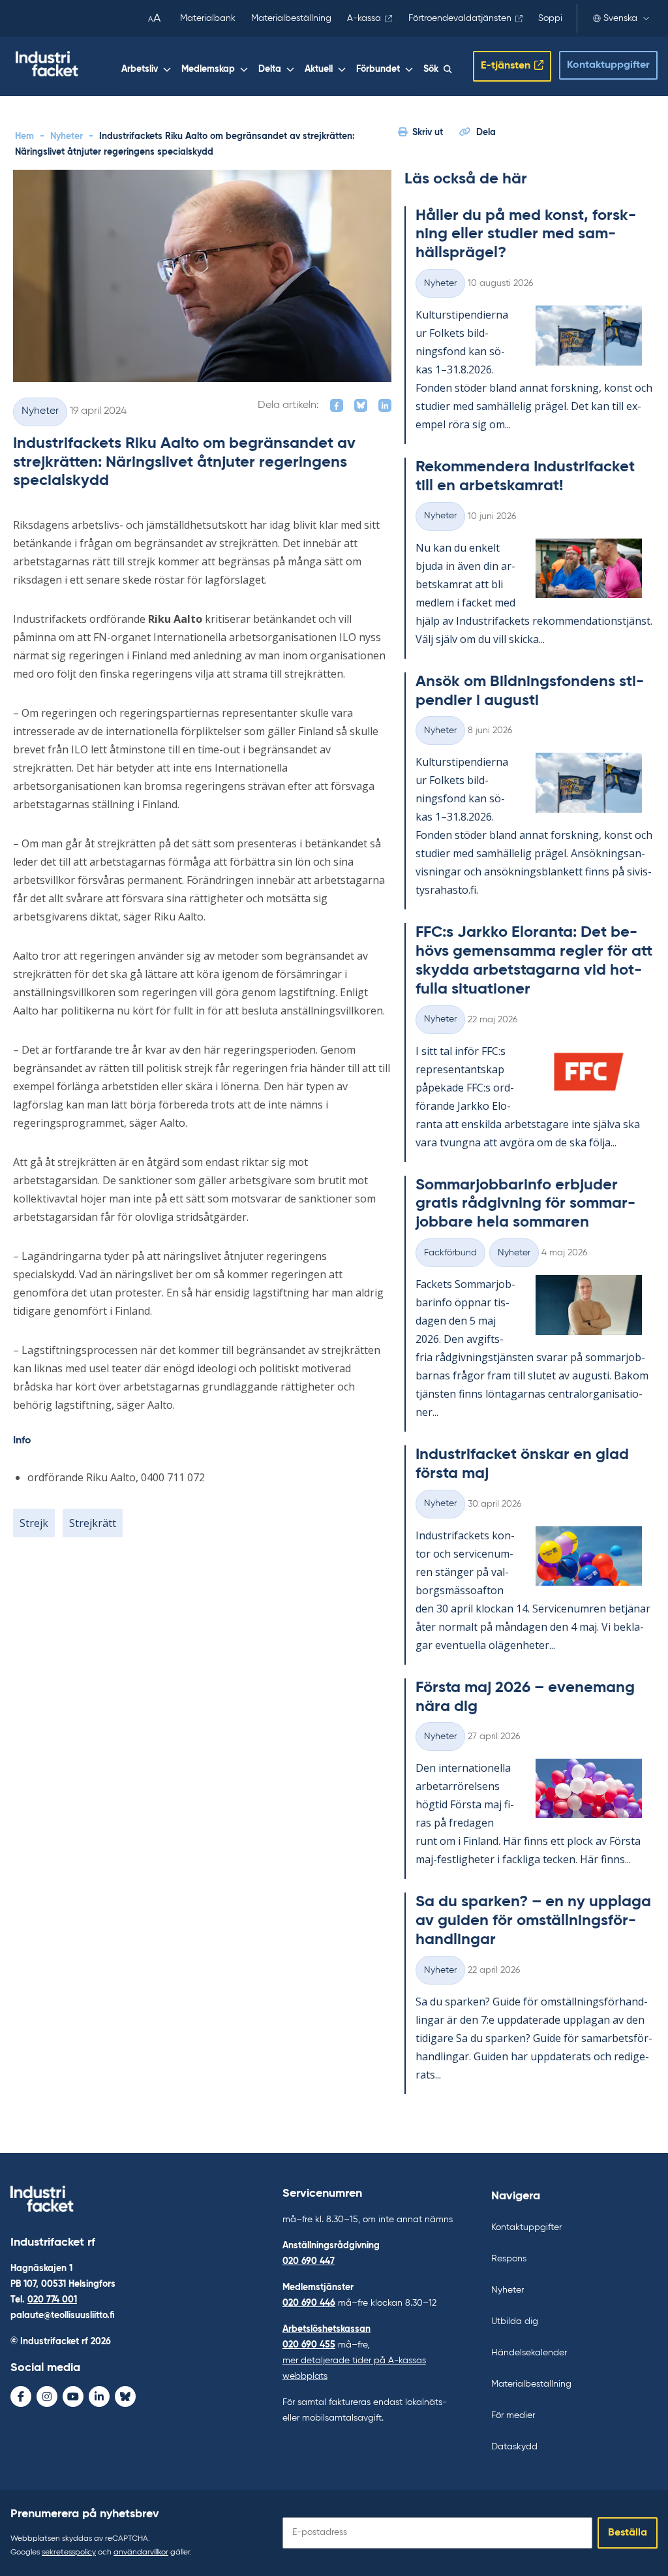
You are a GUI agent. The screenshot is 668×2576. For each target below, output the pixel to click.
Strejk (34, 1523)
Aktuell (319, 69)
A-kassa (364, 18)
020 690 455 (309, 2345)
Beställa (628, 2533)
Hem (24, 136)
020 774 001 (52, 2300)
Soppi (550, 18)
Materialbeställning (291, 18)
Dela (486, 133)
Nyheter (67, 136)
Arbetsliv (140, 69)
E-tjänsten (506, 66)
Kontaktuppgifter (608, 65)
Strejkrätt (93, 1523)
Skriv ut (428, 133)
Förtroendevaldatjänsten (460, 18)
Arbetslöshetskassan (326, 2329)
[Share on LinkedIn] (385, 405)
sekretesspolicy (69, 2552)
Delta (270, 69)
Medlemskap (208, 69)
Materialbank (208, 18)
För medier (513, 2415)
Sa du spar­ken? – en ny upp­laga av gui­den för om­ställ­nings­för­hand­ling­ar (533, 1921)
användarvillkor (141, 2552)
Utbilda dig (515, 2321)
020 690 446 (309, 2303)
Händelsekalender (529, 2353)
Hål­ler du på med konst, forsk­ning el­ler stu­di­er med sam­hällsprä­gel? (526, 234)
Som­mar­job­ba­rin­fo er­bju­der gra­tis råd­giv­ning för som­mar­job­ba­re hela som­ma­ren (525, 1204)
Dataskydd (514, 2447)
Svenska (620, 18)
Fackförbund (450, 1253)
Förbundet (378, 69)
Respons (509, 2259)
